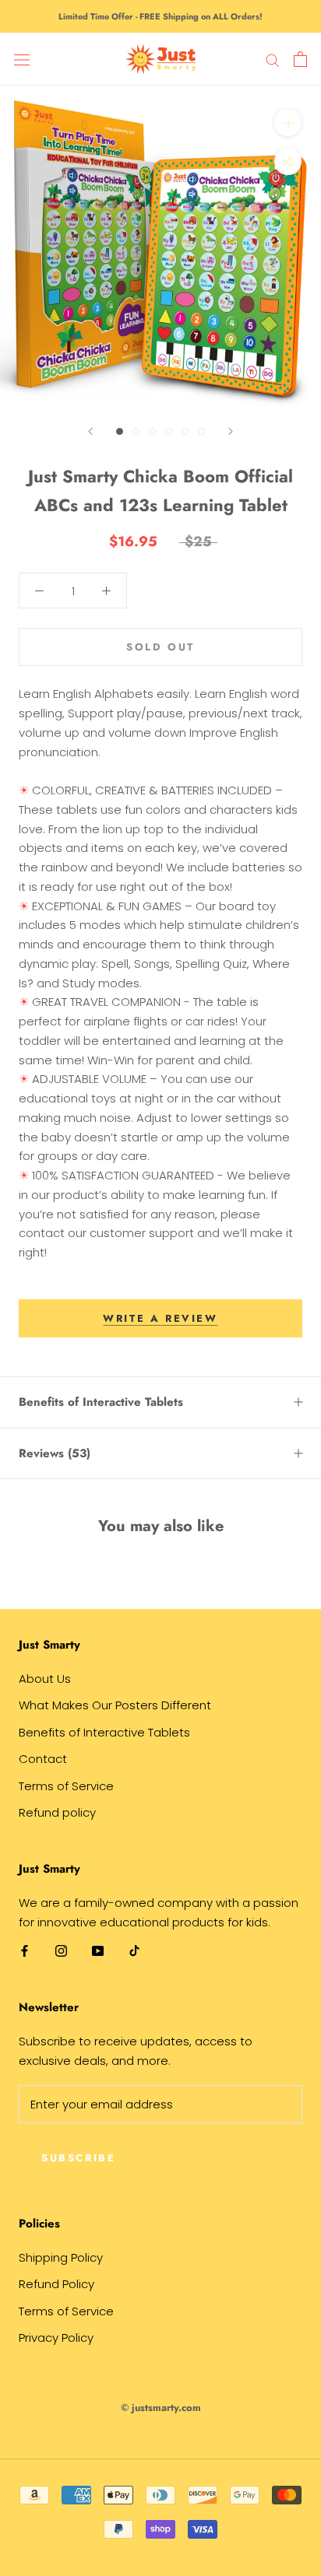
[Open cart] (300, 59)
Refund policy (57, 1812)
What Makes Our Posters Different (115, 1705)
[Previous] (90, 431)
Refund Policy (56, 2284)
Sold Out (160, 647)
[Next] (231, 431)
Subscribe (78, 2158)
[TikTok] (134, 1951)
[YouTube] (98, 1951)
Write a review (160, 1318)
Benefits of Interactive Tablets (101, 1402)
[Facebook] (25, 1951)
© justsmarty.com (161, 2408)
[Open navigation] (22, 59)
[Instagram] (61, 1951)
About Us (45, 1679)
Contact (43, 1759)
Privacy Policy (56, 2338)
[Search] (273, 59)
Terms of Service (66, 1786)
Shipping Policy (61, 2257)
